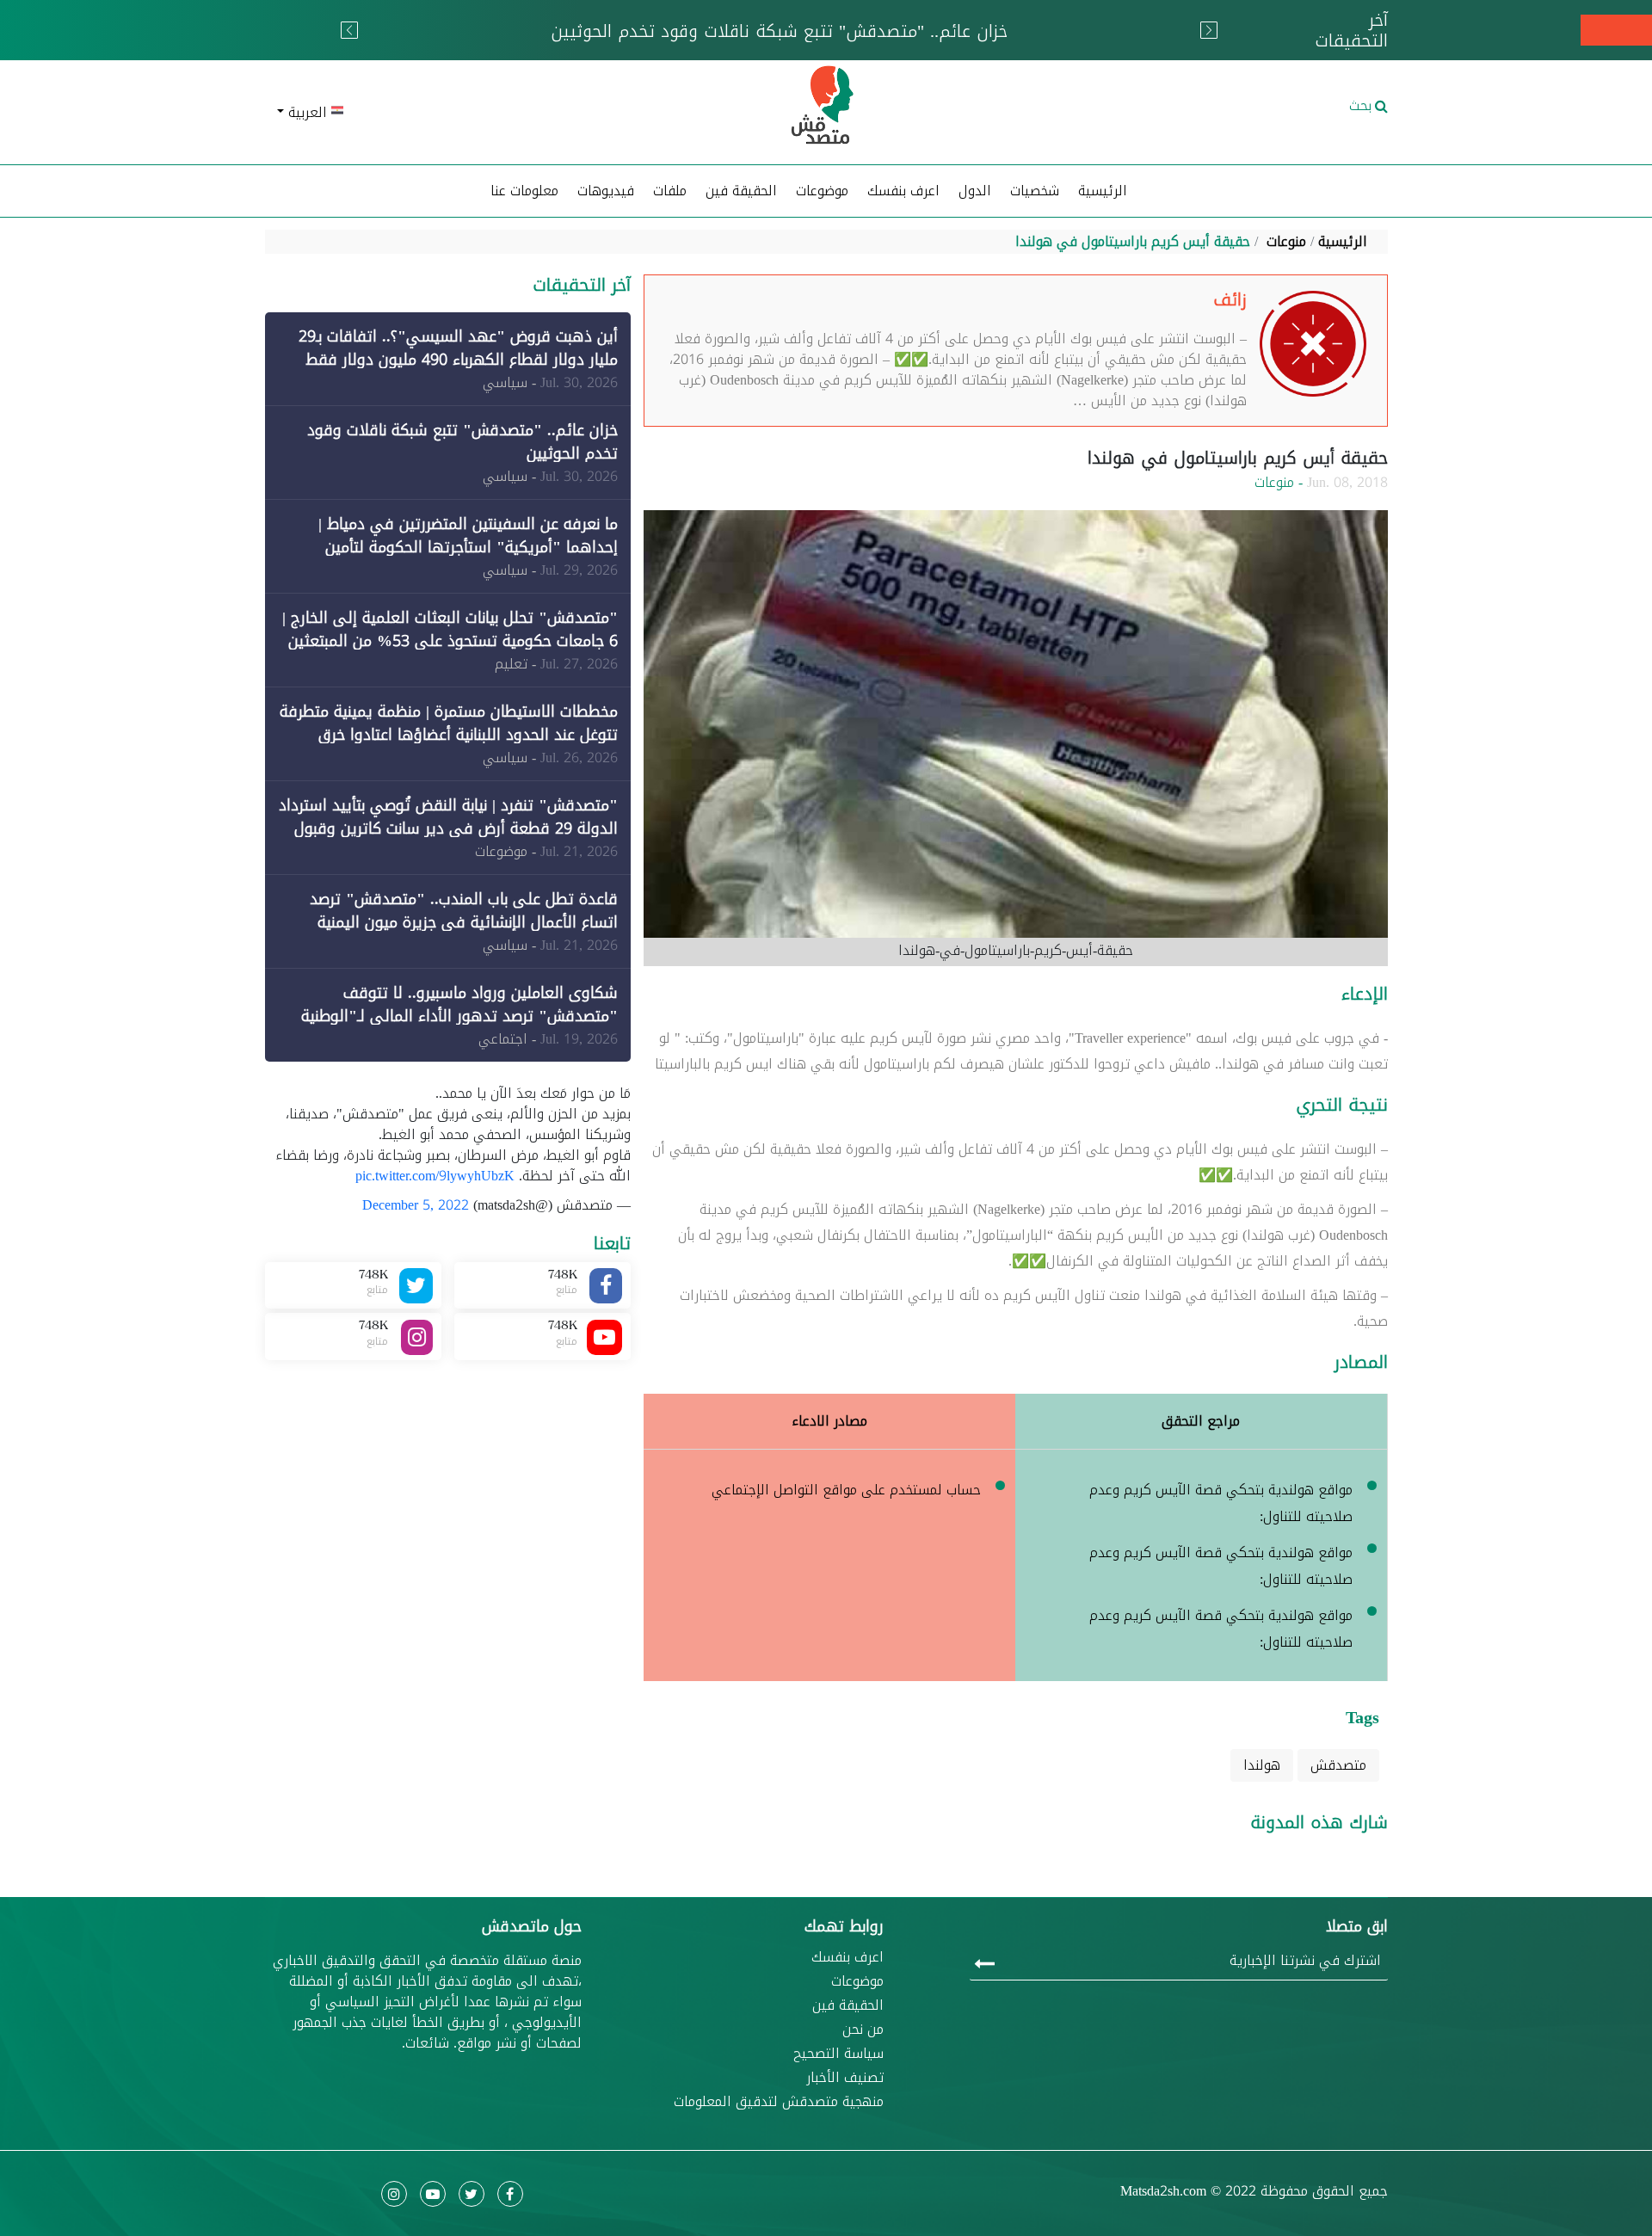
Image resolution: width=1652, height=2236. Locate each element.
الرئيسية (1103, 191)
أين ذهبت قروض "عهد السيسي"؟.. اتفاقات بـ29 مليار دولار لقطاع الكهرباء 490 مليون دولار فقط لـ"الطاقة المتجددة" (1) (458, 360)
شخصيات (1035, 191)
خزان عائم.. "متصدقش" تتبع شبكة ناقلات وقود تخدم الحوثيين (462, 442)
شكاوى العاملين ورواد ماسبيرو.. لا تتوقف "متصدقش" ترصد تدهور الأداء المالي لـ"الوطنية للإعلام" (459, 1016)
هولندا (1262, 1765)
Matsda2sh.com (1163, 2191)
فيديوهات (606, 191)
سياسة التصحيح (838, 2054)
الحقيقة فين (741, 191)
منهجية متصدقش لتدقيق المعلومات (779, 2102)
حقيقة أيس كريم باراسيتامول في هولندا (1133, 241)
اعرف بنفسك (903, 191)
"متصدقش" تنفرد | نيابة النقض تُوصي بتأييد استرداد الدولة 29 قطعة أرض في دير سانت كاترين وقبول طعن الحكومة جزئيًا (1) (448, 828)
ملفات (670, 191)
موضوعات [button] (822, 191)
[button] (448, 113)
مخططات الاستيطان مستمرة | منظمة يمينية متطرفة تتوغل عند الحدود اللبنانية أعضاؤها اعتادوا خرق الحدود (449, 735)
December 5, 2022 (416, 1205)
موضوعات (857, 1981)
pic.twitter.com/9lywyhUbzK (435, 1176)
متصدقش (1338, 1765)
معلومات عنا (524, 191)
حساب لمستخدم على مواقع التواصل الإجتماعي (846, 1490)
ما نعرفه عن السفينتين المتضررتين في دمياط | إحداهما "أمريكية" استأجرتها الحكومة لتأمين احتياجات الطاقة (468, 547)
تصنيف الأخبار (845, 2078)
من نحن (863, 2030)
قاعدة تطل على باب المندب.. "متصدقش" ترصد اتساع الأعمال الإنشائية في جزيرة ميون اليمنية (464, 911)
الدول (975, 191)
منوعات (1286, 241)
